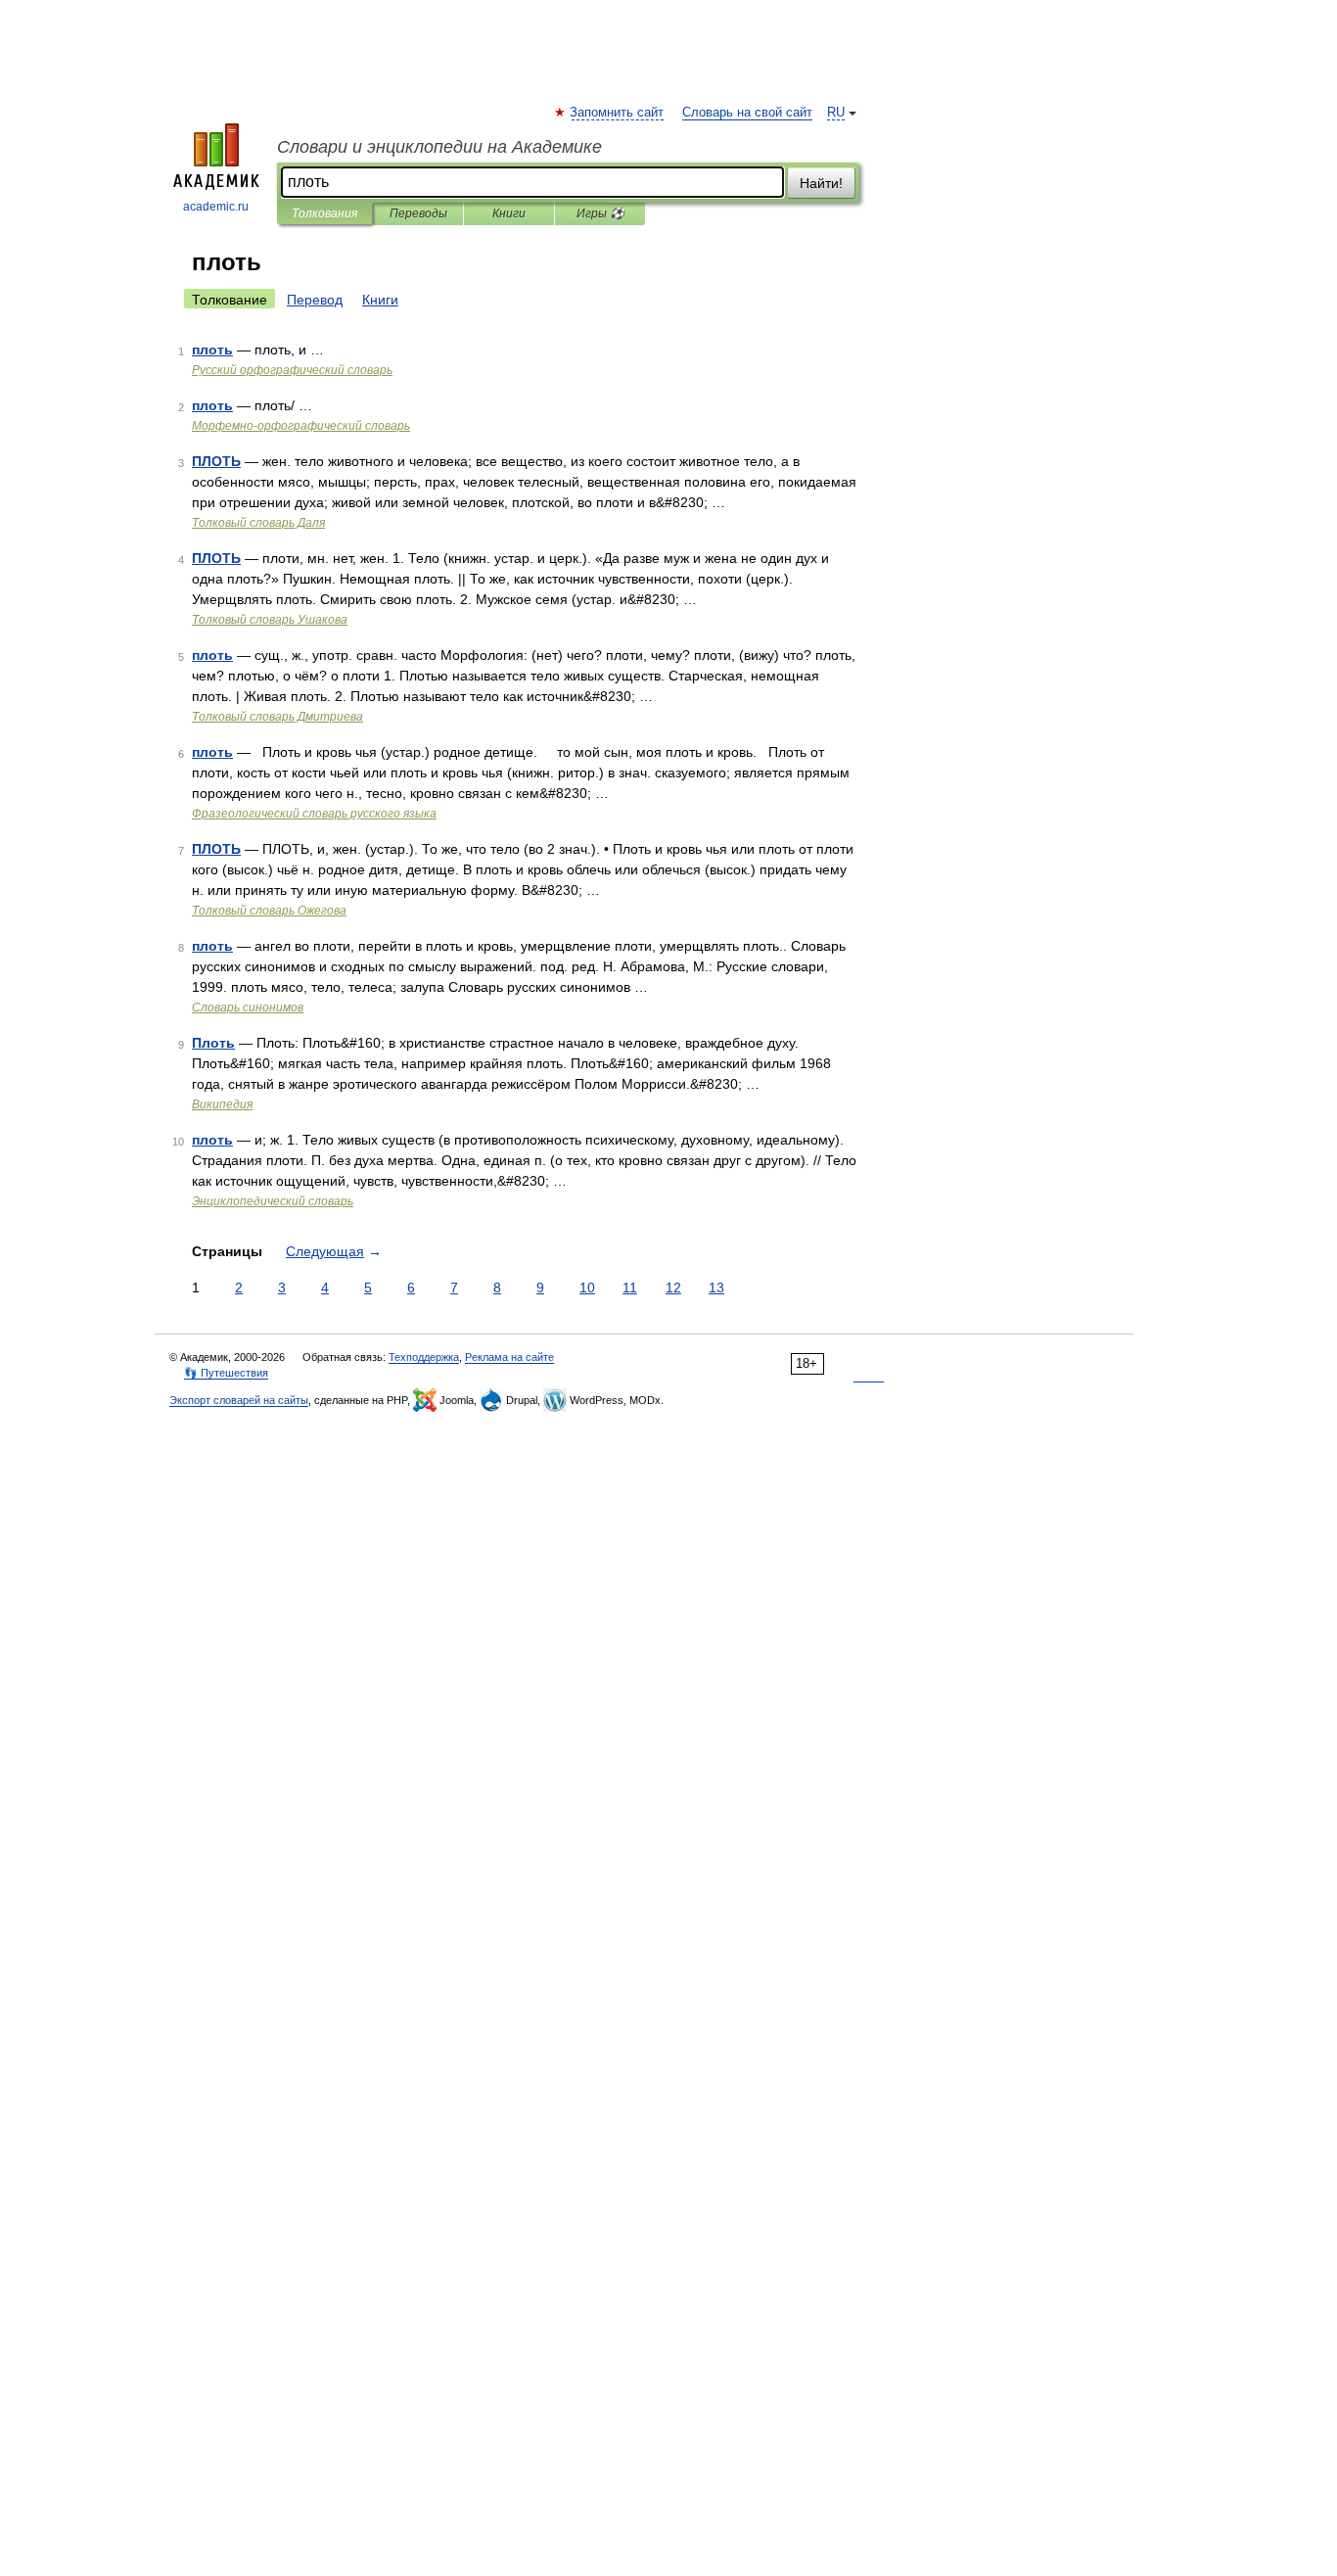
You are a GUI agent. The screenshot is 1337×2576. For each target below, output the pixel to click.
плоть (212, 350)
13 (716, 1288)
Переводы (418, 213)
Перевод (315, 300)
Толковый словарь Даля (258, 523)
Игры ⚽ (600, 213)
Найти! (821, 183)
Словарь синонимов (248, 1007)
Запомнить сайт (618, 113)
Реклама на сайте (509, 1357)
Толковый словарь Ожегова (269, 911)
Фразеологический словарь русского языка (314, 814)
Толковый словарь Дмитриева (277, 717)
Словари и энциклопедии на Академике (439, 147)
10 (587, 1288)
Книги (509, 213)
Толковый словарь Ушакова (270, 620)
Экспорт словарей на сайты (239, 1400)
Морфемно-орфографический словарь (301, 426)
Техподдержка (424, 1357)
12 (673, 1288)
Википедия (222, 1104)
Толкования (324, 213)
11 (630, 1288)
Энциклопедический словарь (273, 1201)
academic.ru (216, 207)
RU (836, 113)
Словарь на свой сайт (747, 113)
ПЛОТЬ (216, 461)
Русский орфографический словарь (292, 370)
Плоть (213, 1043)
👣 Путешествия (226, 1373)
